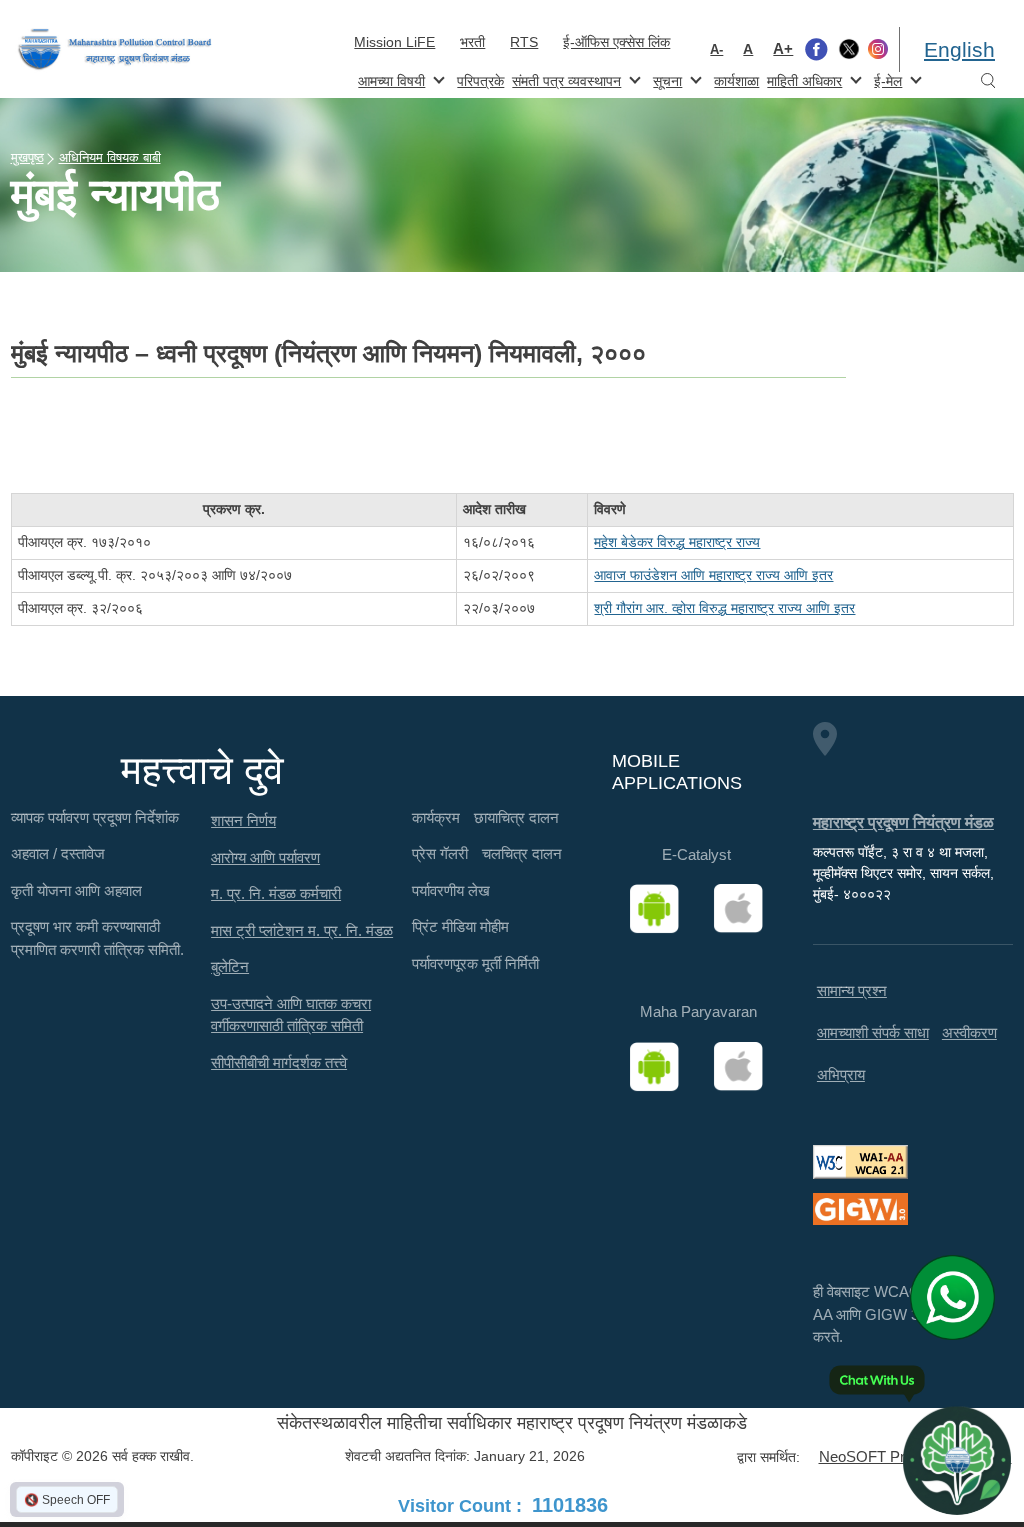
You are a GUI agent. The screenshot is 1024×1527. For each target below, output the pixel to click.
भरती (472, 42)
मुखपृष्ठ (27, 157)
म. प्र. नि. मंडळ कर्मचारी (276, 893)
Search (988, 81)
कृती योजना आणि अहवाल (76, 890)
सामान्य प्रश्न (852, 990)
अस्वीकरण (969, 1032)
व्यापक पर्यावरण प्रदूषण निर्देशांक (95, 817)
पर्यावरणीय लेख (451, 890)
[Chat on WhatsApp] (959, 1297)
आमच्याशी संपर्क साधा (873, 1032)
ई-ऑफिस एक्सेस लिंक (616, 42)
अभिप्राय (841, 1074)
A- (716, 49)
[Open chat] (957, 1460)
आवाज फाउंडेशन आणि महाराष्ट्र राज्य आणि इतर (713, 575)
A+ (783, 48)
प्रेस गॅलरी (440, 853)
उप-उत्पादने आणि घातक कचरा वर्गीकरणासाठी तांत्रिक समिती (291, 1015)
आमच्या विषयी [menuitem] (389, 79)
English (959, 49)
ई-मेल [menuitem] (886, 79)
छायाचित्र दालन (516, 817)
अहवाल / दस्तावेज (58, 853)
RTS (524, 42)
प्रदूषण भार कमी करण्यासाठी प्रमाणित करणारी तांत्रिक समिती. (97, 938)
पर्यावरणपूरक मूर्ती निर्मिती (475, 963)
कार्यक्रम (436, 817)
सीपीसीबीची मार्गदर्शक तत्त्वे (279, 1062)
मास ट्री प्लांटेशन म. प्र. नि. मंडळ (302, 930)
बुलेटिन (230, 966)
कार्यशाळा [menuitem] (736, 81)
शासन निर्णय (243, 820)
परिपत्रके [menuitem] (480, 81)
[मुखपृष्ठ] (115, 49)
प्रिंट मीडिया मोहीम (460, 926)
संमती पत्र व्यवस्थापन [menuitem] (564, 79)
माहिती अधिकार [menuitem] (802, 79)
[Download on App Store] (745, 909)
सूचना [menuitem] (665, 79)
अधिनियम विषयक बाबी (110, 157)
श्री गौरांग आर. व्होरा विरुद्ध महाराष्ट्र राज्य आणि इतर (724, 608)
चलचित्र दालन (522, 853)
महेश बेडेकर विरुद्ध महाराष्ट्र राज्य (677, 542)
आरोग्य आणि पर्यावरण (265, 857)
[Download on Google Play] (661, 909)
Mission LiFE (394, 42)
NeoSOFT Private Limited (903, 1456)
